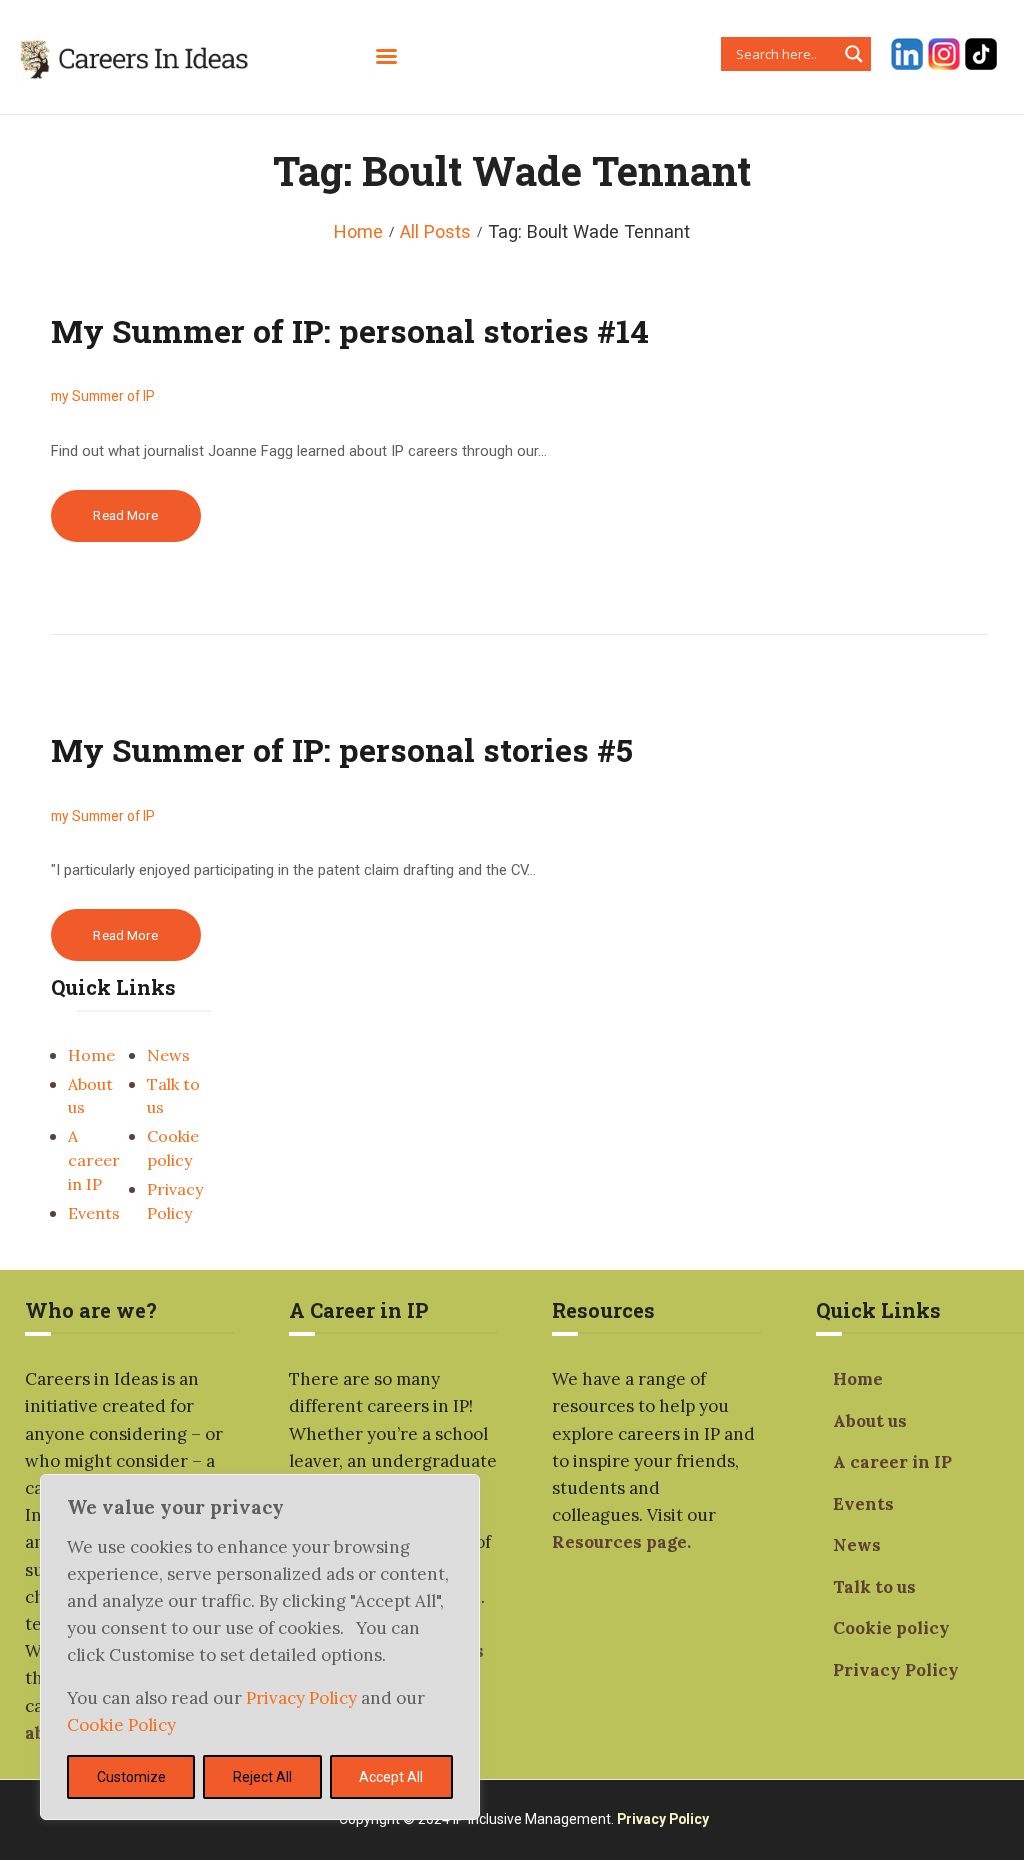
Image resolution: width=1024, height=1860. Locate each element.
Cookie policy (891, 1628)
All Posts (435, 231)
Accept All (391, 1777)
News (168, 1055)
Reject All (262, 1777)
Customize (131, 1777)
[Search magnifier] (854, 54)
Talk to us (874, 1587)
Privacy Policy (303, 1698)
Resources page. (621, 1542)
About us (870, 1421)
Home (358, 231)
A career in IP (94, 1160)
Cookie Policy (121, 1725)
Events (94, 1213)
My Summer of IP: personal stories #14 (350, 330)
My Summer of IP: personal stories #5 (342, 749)
